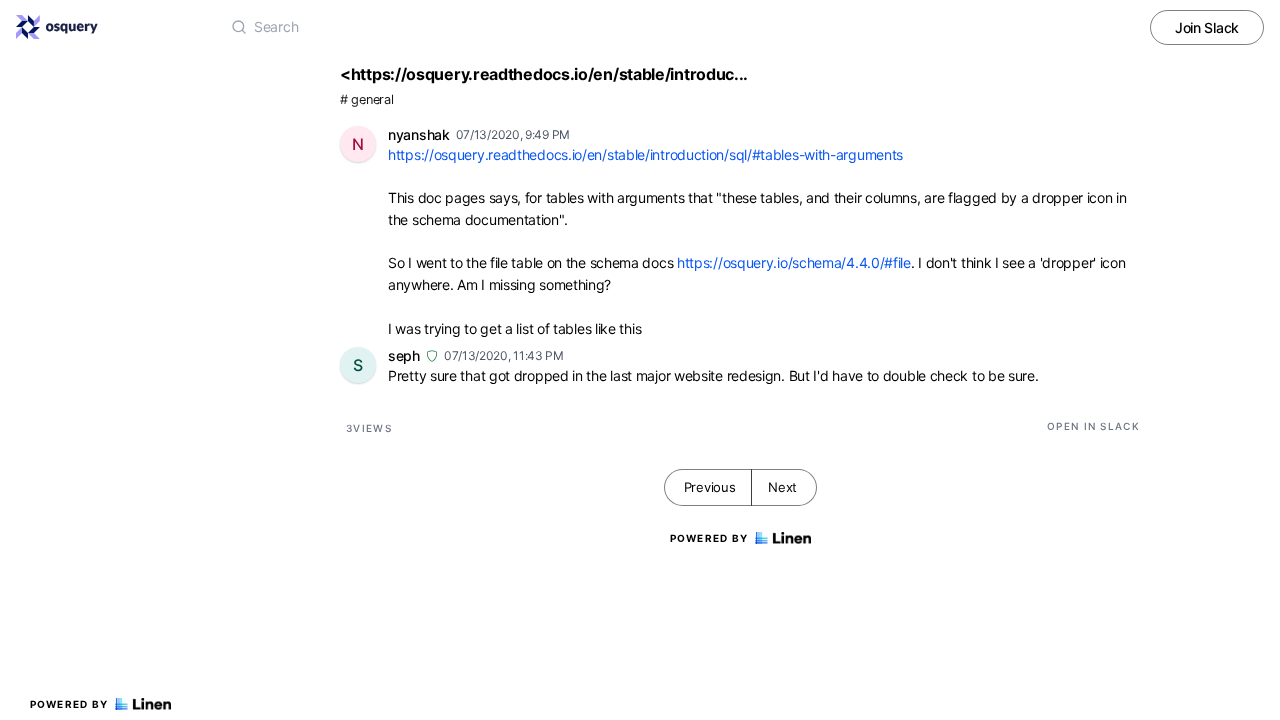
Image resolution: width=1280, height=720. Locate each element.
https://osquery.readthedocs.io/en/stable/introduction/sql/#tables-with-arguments (645, 154)
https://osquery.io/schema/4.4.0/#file (794, 262)
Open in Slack (1093, 426)
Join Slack (1207, 27)
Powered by (69, 704)
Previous (710, 487)
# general (366, 99)
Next (782, 487)
